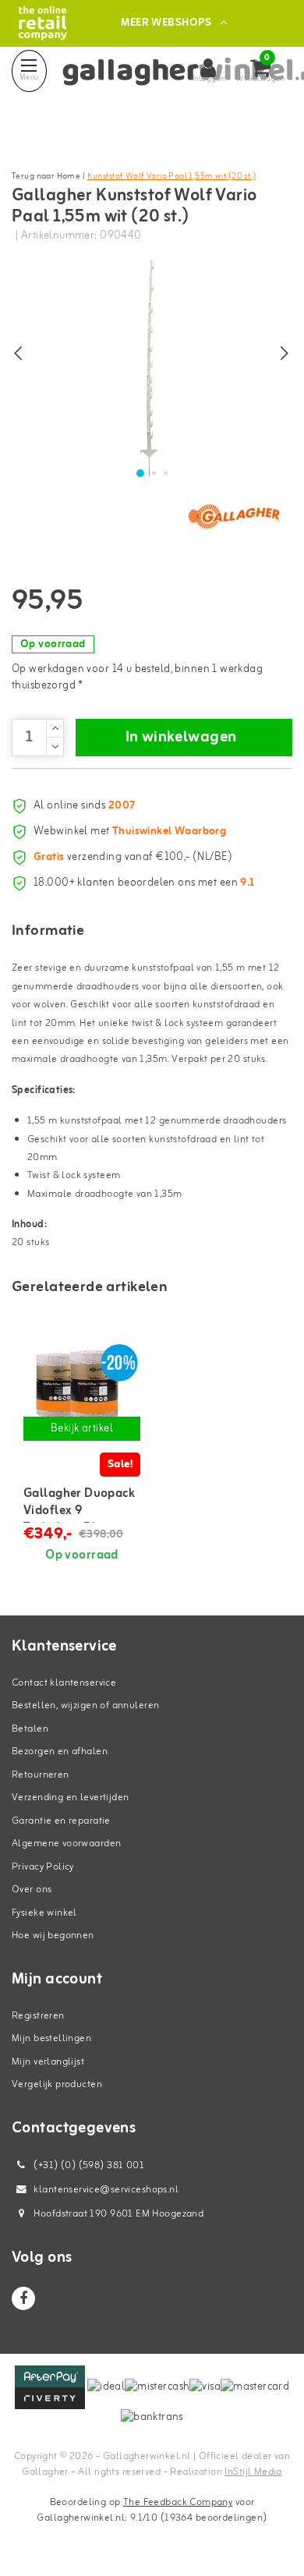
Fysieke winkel (44, 1913)
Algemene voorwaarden (66, 1844)
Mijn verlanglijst (48, 2062)
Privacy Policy (43, 1867)
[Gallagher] (234, 516)
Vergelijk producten (57, 2084)
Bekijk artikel (82, 1429)
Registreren (38, 2016)
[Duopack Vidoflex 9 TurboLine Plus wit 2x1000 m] (82, 1386)
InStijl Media (253, 2472)
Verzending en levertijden (71, 1798)
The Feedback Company (178, 2502)
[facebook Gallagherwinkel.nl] (23, 2298)
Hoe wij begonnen (53, 1936)
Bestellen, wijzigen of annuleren (85, 1706)
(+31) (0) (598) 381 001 (88, 2166)
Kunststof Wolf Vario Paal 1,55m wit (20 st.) (171, 176)
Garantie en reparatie (61, 1821)
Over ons (32, 1890)
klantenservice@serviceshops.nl (106, 2190)
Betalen (30, 1729)
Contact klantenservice (64, 1683)
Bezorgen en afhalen (60, 1752)
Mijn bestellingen (51, 2038)
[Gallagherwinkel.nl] (42, 23)
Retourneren (41, 1775)
